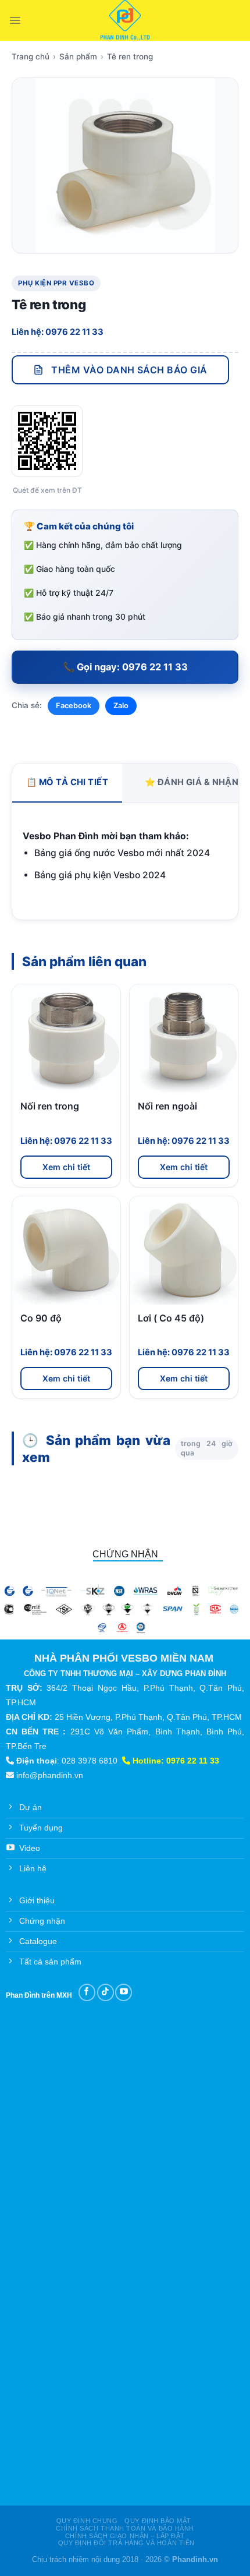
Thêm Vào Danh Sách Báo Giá (129, 370)
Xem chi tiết (66, 1167)
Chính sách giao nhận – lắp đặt (125, 2536)
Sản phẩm (78, 56)
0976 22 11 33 (193, 1761)
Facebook (74, 706)
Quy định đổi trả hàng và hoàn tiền (126, 2543)
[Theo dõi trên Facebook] (87, 1992)
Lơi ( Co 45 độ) (171, 1318)
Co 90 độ (41, 1318)
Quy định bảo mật (158, 2521)
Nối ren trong (50, 1106)
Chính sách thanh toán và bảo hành (125, 2528)
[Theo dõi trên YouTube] (124, 1992)
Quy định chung (87, 2521)
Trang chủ (31, 56)
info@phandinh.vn (50, 1775)
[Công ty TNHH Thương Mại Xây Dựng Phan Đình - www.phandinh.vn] (125, 20)
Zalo (121, 706)
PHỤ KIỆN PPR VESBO (56, 283)
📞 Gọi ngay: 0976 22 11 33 (125, 667)
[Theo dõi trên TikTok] (106, 1992)
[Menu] (15, 20)
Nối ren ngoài (167, 1106)
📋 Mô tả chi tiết (67, 782)
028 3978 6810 (90, 1761)
